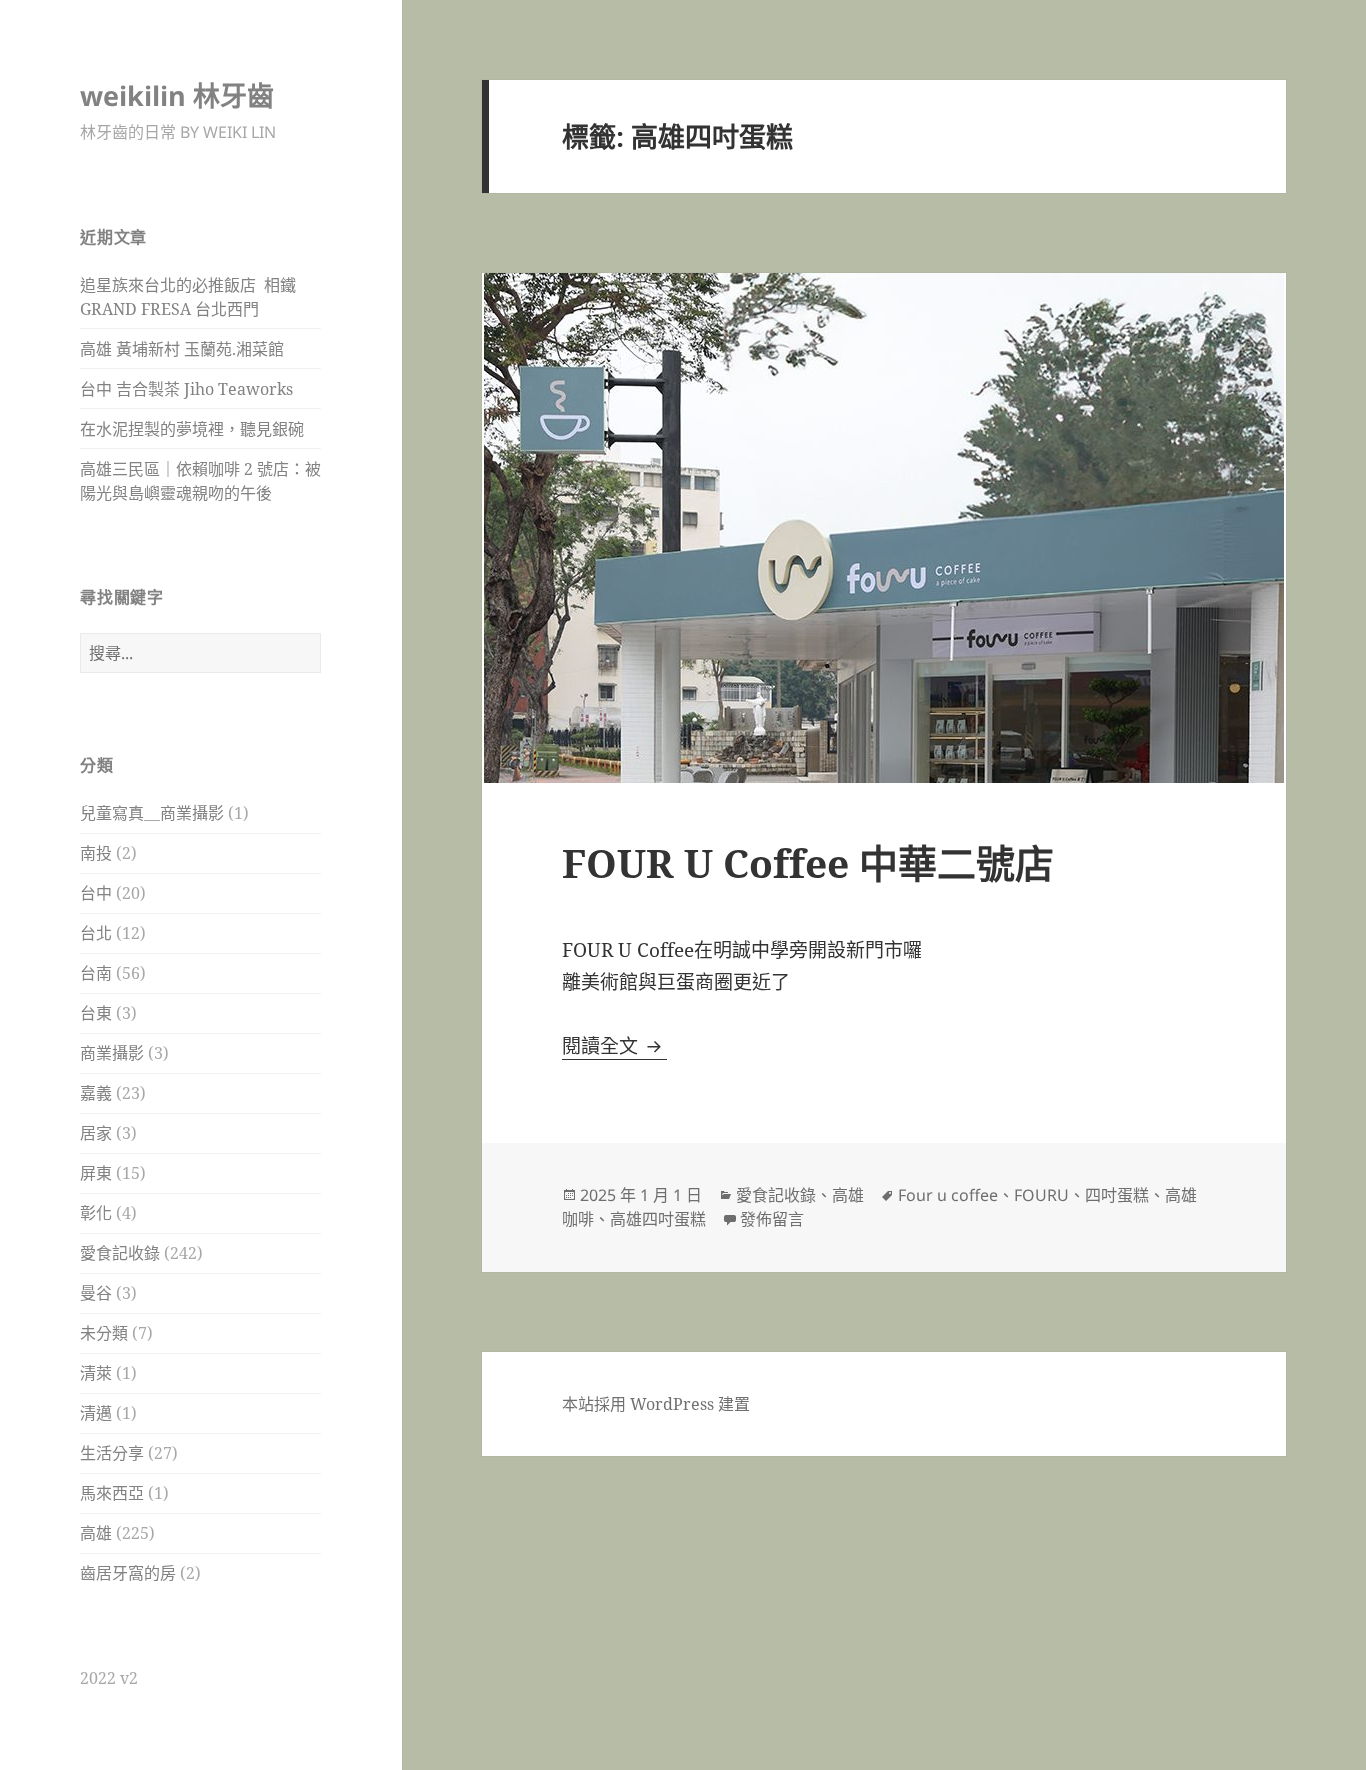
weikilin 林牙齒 (177, 95)
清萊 (96, 1373)
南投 (96, 853)
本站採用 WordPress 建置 (656, 1404)
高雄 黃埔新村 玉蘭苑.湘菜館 (182, 349)
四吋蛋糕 (1117, 1195)
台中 (96, 893)
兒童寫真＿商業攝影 (152, 813)
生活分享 (112, 1453)
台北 (96, 933)
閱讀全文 (614, 1046)
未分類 (104, 1333)
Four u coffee (948, 1195)
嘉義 (96, 1093)
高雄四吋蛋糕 (658, 1219)
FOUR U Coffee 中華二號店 (808, 862)
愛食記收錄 (120, 1253)
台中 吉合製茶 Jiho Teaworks (186, 389)
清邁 (96, 1413)
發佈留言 (772, 1219)
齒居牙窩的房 (128, 1573)
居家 (96, 1133)
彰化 (96, 1213)
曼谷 (96, 1293)
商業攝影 (112, 1053)
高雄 (96, 1533)
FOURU (1041, 1195)
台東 (96, 1013)
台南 (96, 973)
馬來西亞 (112, 1493)
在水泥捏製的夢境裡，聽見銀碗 (192, 429)
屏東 (96, 1173)
